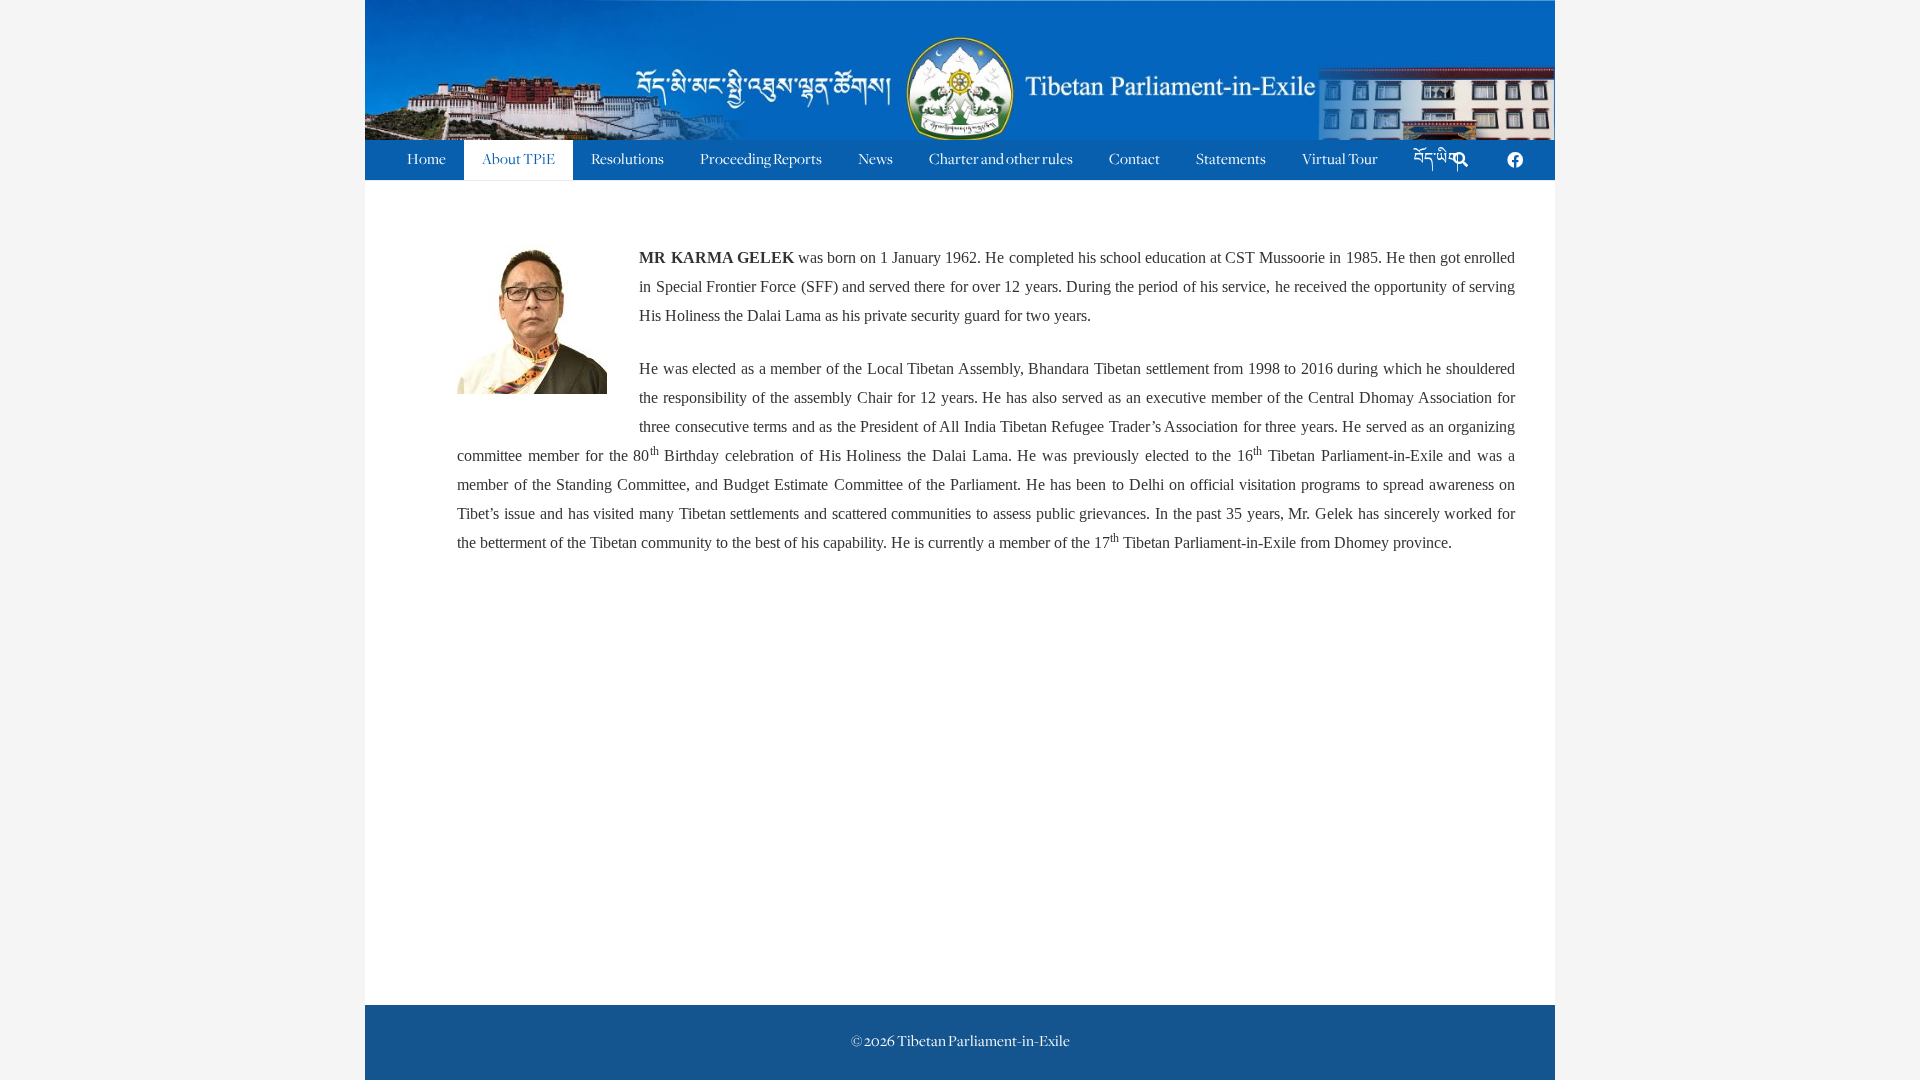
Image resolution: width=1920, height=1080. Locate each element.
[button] (1460, 160)
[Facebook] (1515, 160)
